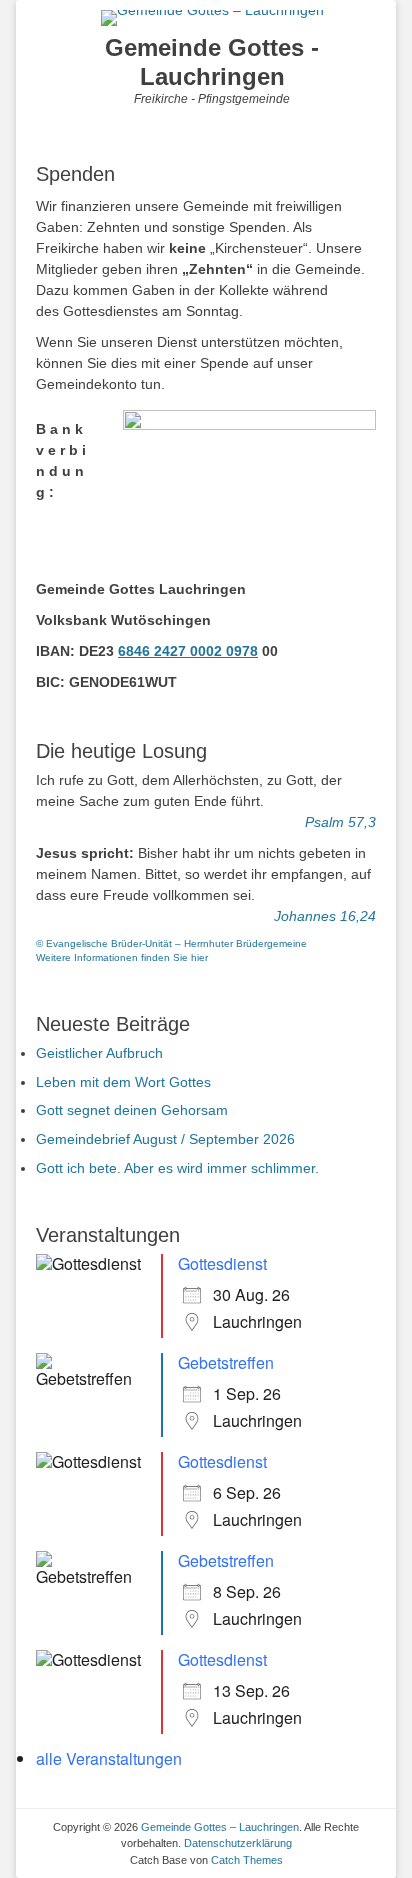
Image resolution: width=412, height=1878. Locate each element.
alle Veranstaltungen (109, 1758)
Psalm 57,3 (340, 822)
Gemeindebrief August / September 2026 (165, 1139)
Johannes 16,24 (325, 916)
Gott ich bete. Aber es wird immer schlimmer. (177, 1168)
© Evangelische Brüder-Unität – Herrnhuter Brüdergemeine (171, 943)
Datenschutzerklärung (238, 1843)
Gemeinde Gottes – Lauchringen (220, 1827)
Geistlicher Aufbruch (99, 1053)
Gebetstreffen (226, 1362)
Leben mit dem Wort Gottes (123, 1082)
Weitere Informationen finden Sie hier (122, 957)
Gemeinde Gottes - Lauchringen (212, 62)
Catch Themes (247, 1860)
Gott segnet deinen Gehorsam (132, 1110)
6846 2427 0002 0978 (188, 651)
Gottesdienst (222, 1263)
